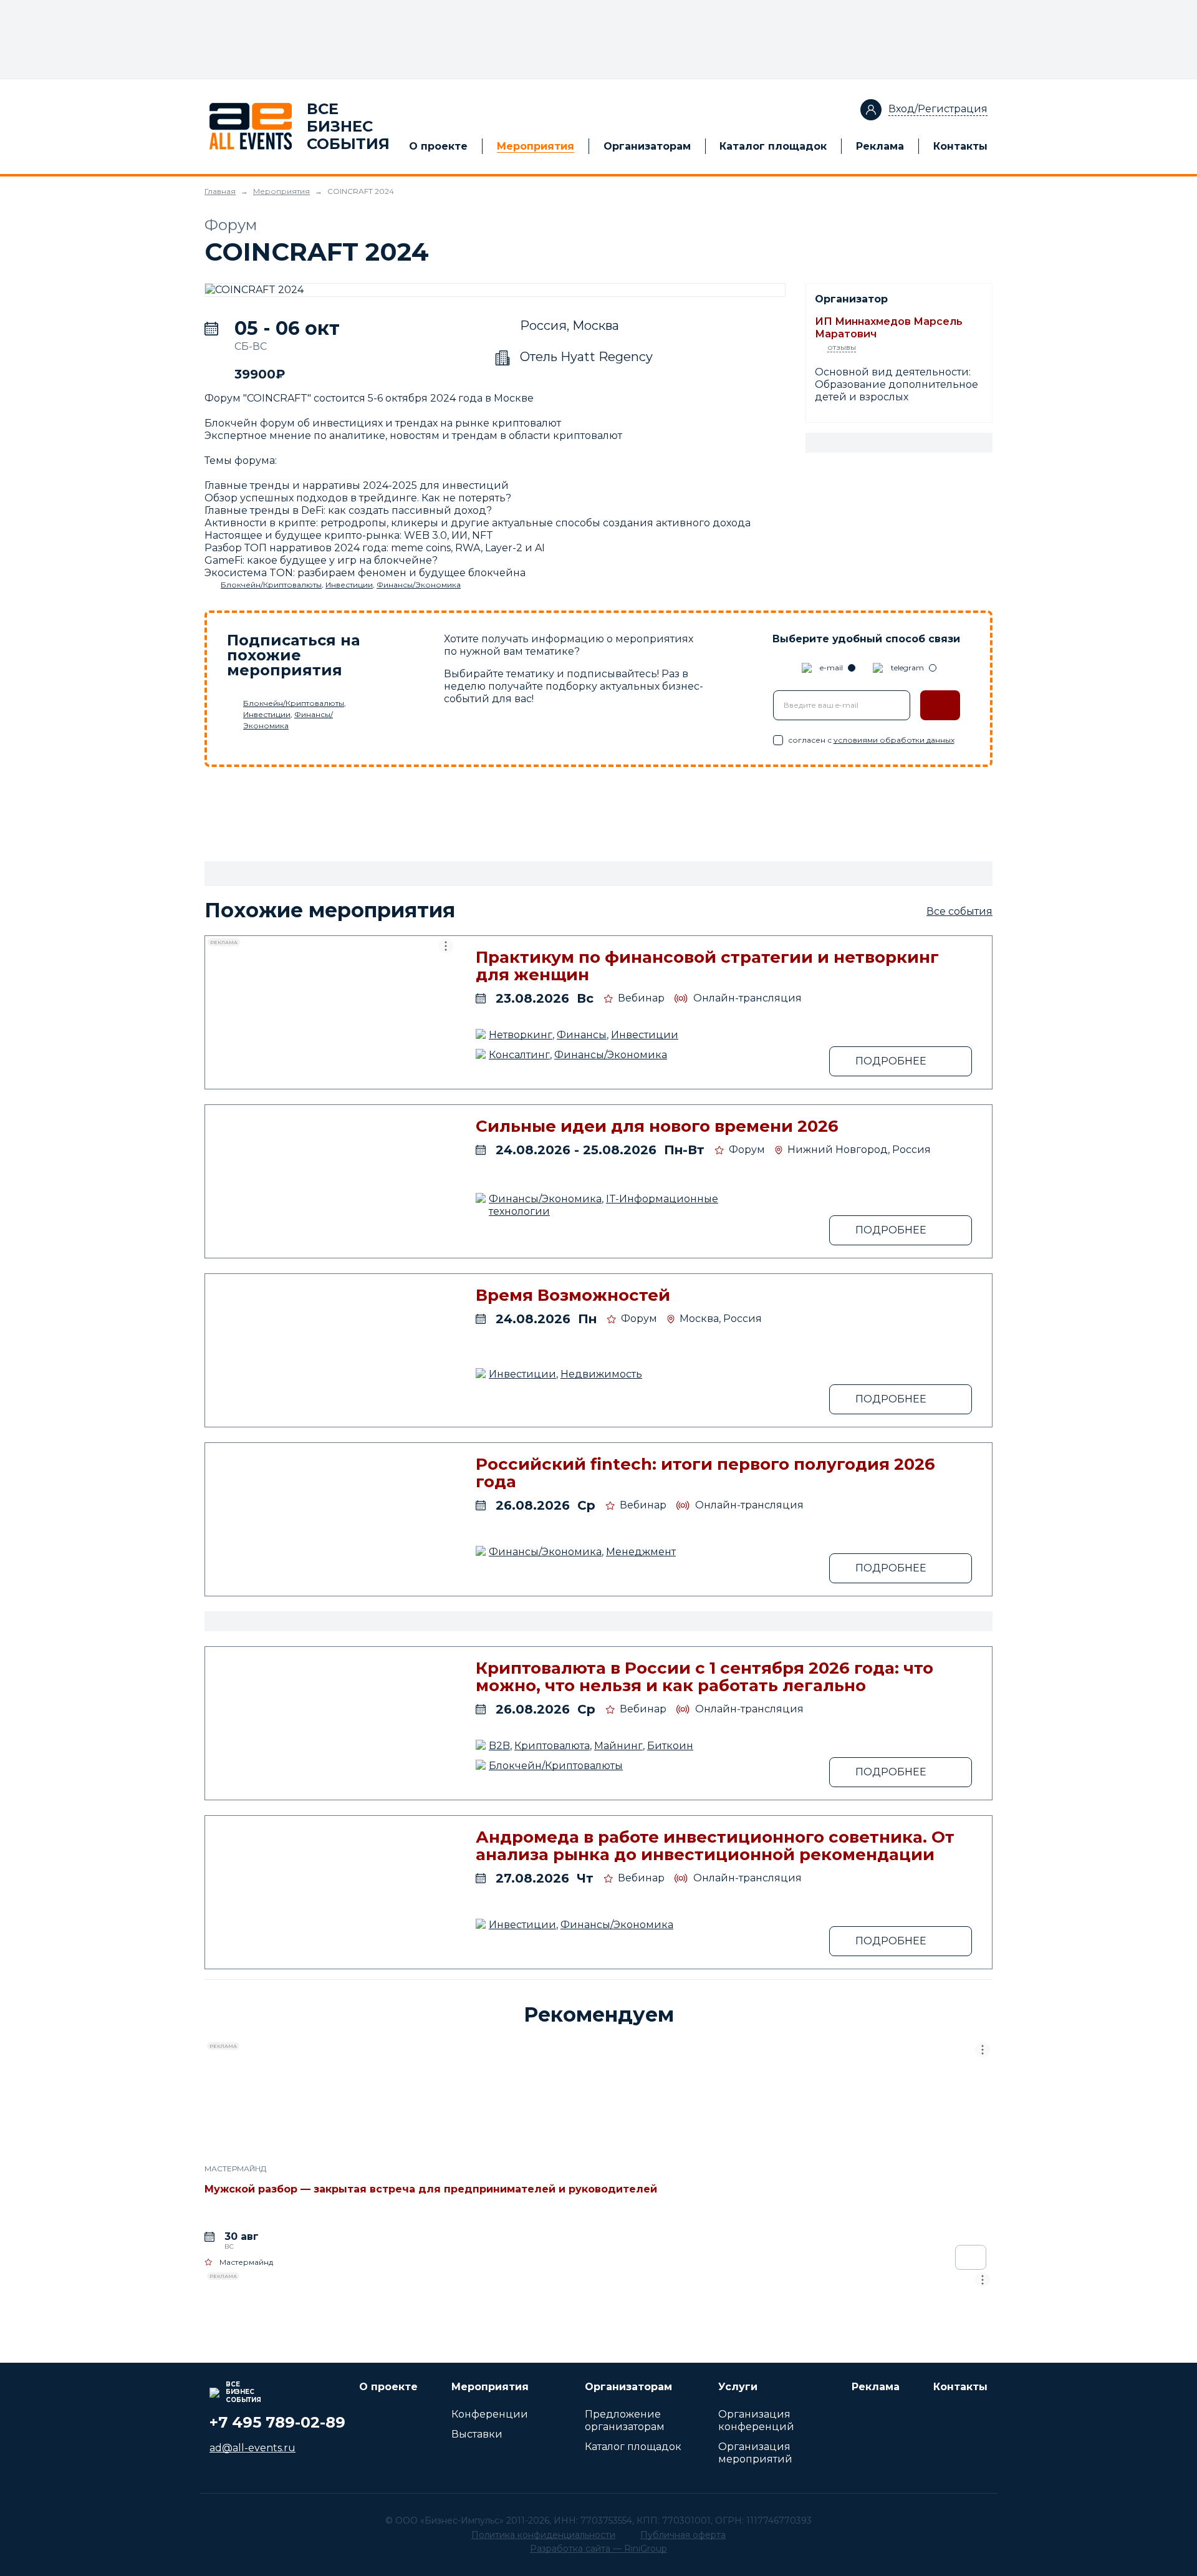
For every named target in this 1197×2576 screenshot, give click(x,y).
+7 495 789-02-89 (277, 2422)
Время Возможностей (573, 1295)
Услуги (738, 2387)
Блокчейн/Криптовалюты (271, 585)
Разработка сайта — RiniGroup (598, 2549)
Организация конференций (756, 2420)
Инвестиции (349, 585)
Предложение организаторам (625, 2420)
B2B (499, 1746)
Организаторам (647, 146)
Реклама (880, 146)
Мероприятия (536, 146)
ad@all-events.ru (252, 2448)
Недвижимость (601, 1374)
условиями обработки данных (894, 740)
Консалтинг (519, 1055)
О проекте (438, 146)
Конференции (490, 2414)
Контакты (960, 146)
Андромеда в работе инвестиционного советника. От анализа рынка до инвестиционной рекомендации (715, 1846)
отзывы (842, 347)
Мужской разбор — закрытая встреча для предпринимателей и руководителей (431, 2189)
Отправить (940, 705)
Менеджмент (641, 1552)
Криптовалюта (552, 1746)
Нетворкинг (521, 1035)
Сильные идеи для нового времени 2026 (657, 1126)
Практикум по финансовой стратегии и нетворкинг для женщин (707, 966)
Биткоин (670, 1746)
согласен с (871, 740)
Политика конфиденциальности (543, 2535)
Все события (959, 911)
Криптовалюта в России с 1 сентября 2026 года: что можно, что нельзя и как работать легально (704, 1677)
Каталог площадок (773, 146)
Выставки (477, 2434)
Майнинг (618, 1746)
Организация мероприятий (755, 2453)
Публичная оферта (683, 2535)
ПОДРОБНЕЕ (891, 1061)
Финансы (582, 1035)
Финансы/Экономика (419, 585)
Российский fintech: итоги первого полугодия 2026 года (705, 1473)
